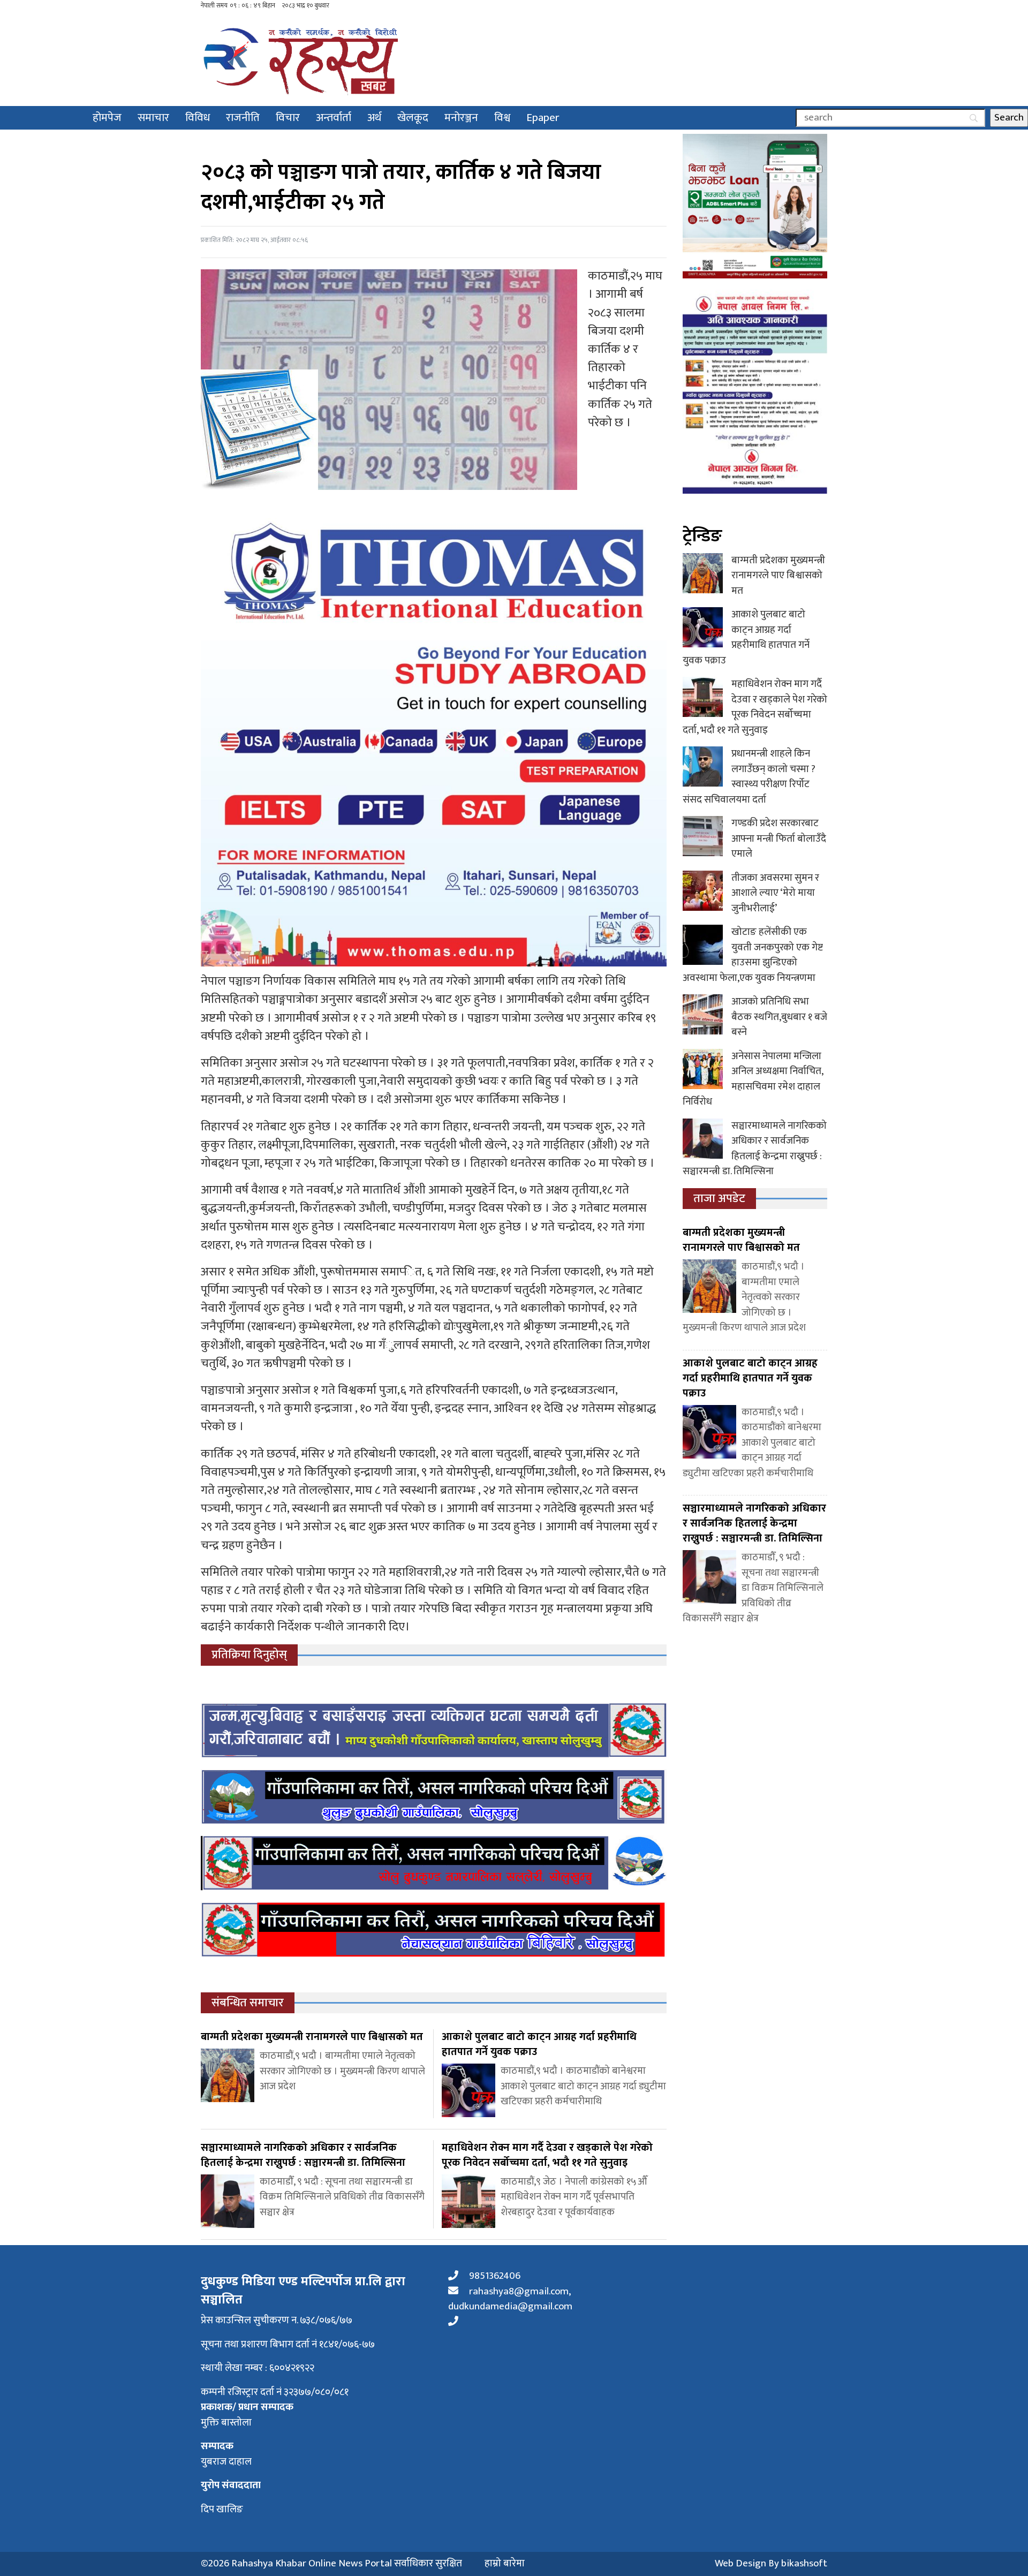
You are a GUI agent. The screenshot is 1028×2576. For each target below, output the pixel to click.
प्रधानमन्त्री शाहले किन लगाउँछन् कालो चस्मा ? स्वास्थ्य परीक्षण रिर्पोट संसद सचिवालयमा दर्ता (749, 777)
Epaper (543, 118)
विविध (198, 118)
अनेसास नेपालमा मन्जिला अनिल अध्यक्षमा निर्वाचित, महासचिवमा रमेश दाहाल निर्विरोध (753, 1079)
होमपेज (107, 118)
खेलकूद (413, 118)
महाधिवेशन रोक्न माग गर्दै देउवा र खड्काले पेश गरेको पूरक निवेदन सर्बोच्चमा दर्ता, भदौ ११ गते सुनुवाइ (755, 707)
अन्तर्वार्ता (334, 118)
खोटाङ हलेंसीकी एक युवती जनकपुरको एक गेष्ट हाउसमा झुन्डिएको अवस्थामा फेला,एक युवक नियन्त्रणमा (753, 955)
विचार (288, 118)
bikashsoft (804, 2563)
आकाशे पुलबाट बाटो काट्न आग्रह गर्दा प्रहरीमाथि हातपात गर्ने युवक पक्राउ (746, 637)
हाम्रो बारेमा (505, 2564)
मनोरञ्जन (461, 118)
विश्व (502, 118)
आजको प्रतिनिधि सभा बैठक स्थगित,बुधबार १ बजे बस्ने (779, 1017)
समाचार (153, 118)
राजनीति (243, 118)
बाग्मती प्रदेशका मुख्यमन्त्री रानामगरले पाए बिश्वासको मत (778, 576)
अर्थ (374, 118)
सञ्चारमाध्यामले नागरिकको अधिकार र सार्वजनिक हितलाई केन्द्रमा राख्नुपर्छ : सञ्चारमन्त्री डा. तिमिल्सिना (755, 1149)
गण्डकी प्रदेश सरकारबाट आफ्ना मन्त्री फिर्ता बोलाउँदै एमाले (779, 838)
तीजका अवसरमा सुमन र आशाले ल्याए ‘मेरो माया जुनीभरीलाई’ (775, 893)
